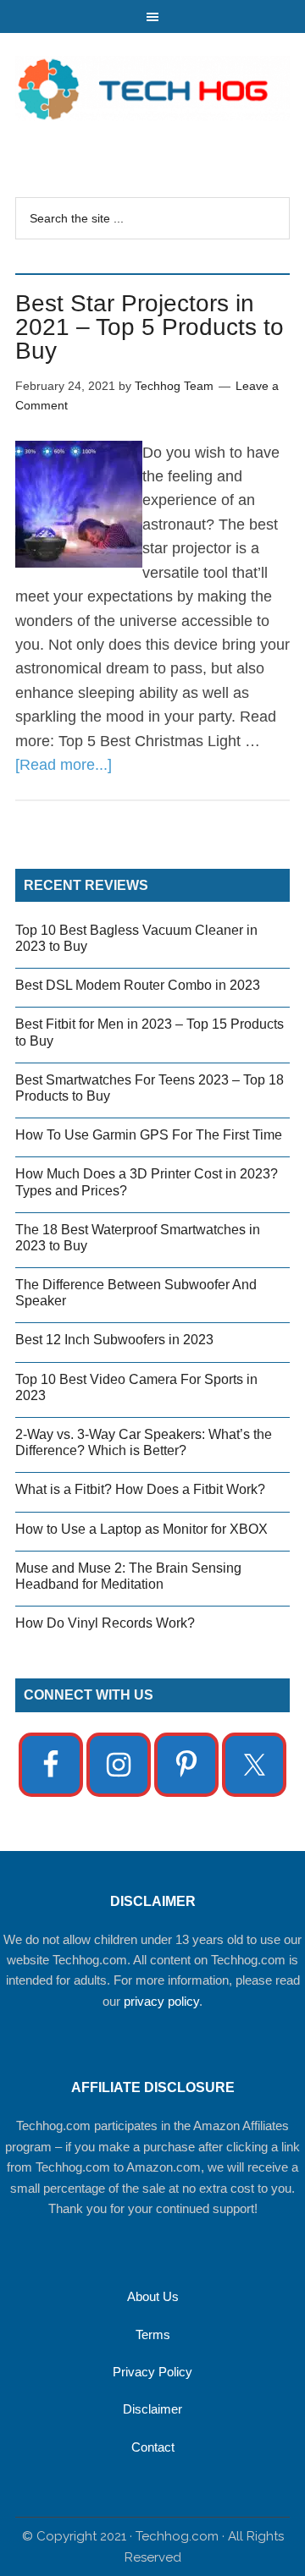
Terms (153, 2334)
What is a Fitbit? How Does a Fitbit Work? (140, 1489)
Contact (153, 2447)
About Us (153, 2296)
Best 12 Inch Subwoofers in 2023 (114, 1340)
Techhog (152, 88)
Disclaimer (152, 2409)
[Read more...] (64, 765)
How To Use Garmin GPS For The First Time (149, 1135)
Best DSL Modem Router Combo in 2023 (138, 985)
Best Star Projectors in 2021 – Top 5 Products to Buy (150, 327)
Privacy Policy (152, 2372)
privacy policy (161, 2001)
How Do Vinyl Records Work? (105, 1623)
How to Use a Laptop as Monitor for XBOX (141, 1529)
